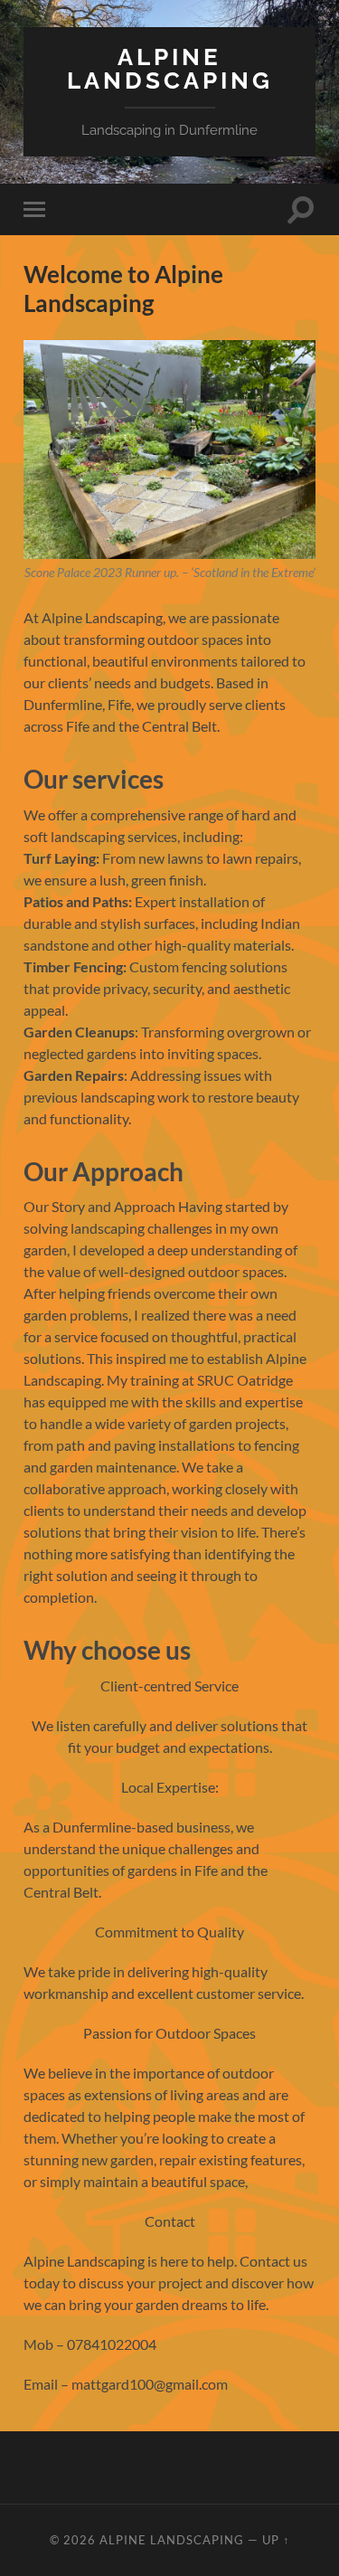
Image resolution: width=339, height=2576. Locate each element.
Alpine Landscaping (170, 68)
